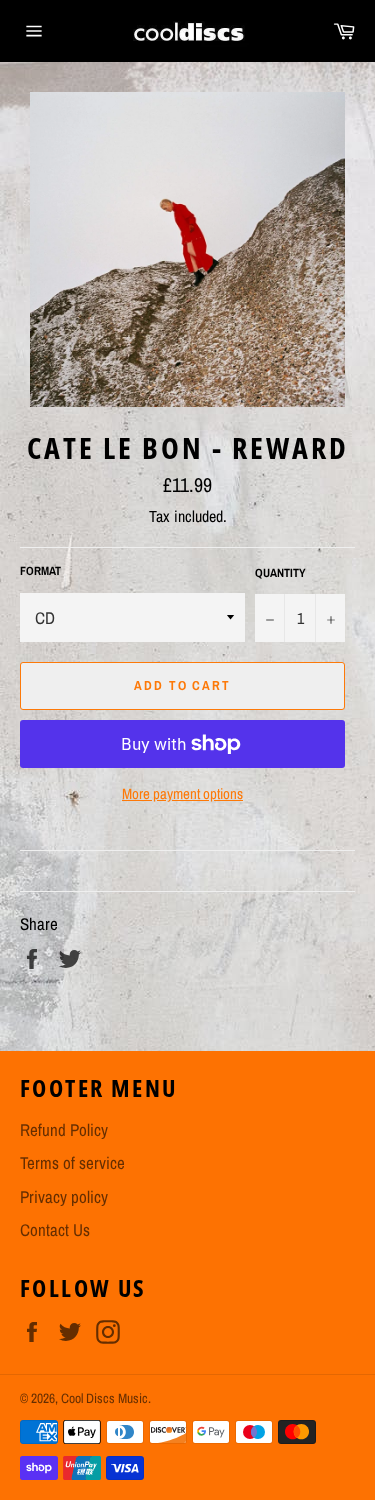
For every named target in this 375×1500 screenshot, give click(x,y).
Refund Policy (64, 1129)
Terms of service (72, 1162)
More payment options (182, 794)
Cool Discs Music (104, 1398)
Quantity (280, 573)
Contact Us (55, 1229)
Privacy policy (64, 1196)
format (40, 571)
